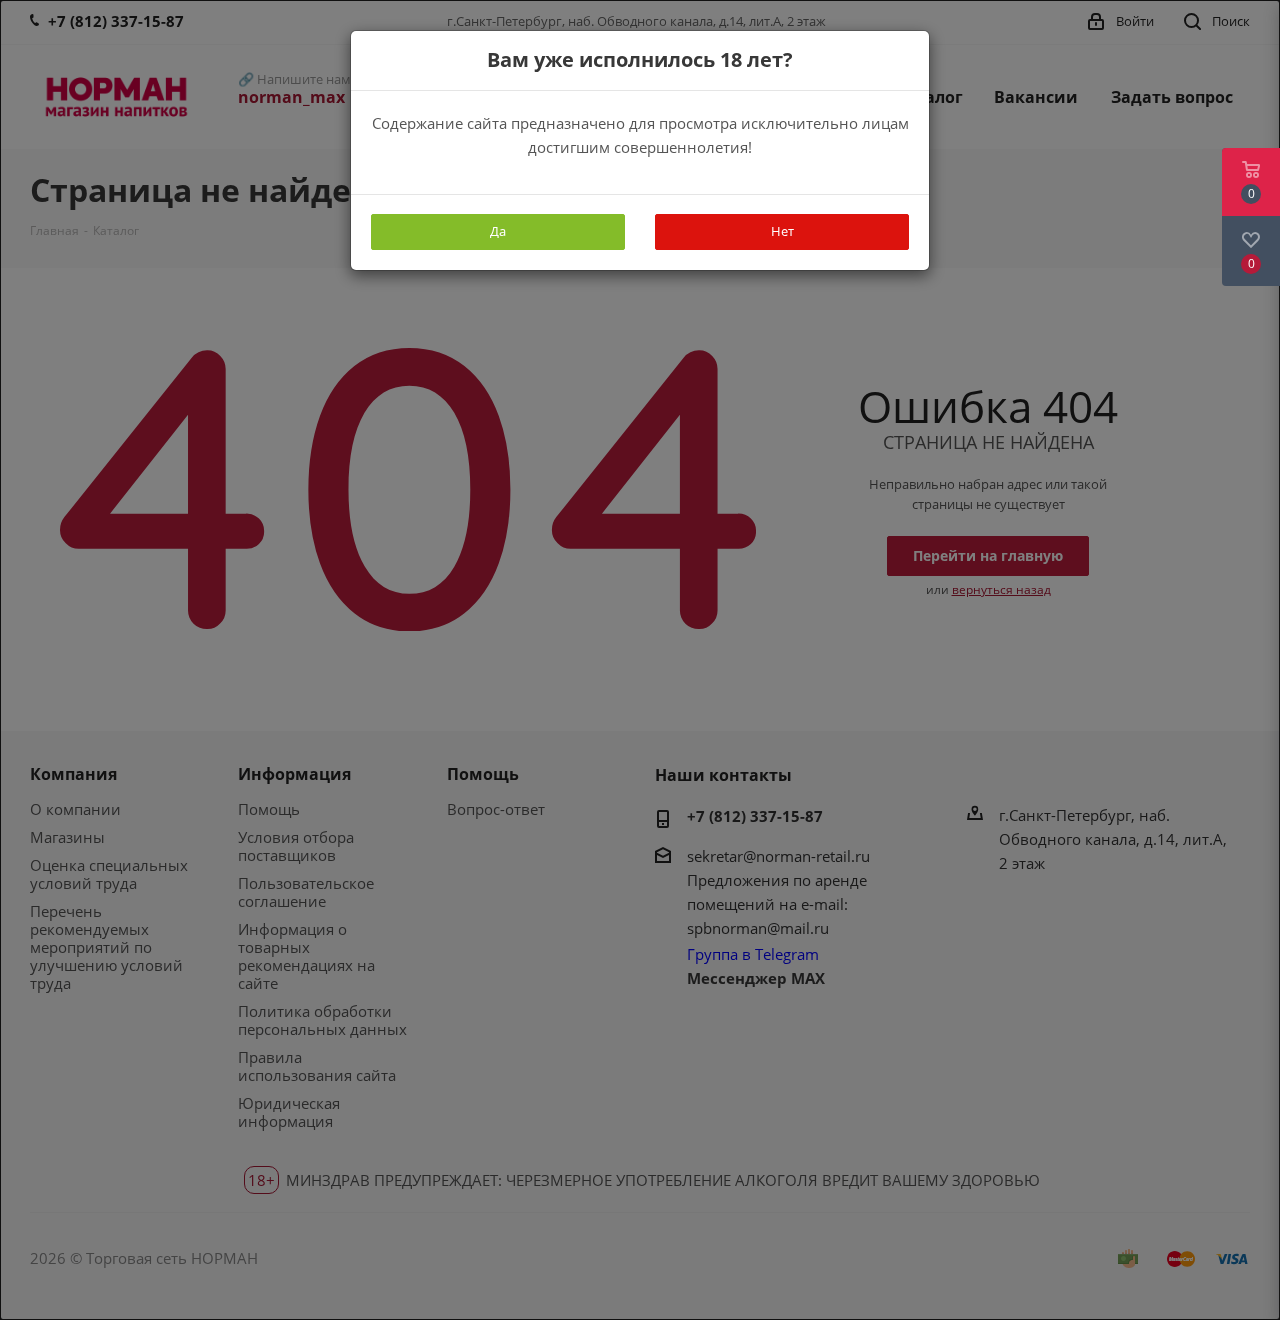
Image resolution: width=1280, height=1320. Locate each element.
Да (498, 231)
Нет (782, 231)
